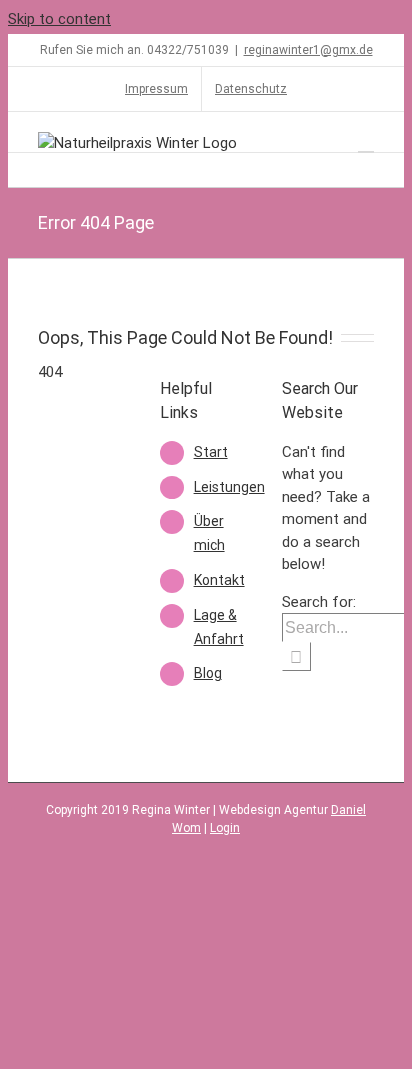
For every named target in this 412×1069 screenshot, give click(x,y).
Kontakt (219, 580)
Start (211, 452)
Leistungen (229, 487)
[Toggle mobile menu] (366, 142)
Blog (208, 673)
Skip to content (59, 19)
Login (225, 828)
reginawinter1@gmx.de (308, 50)
